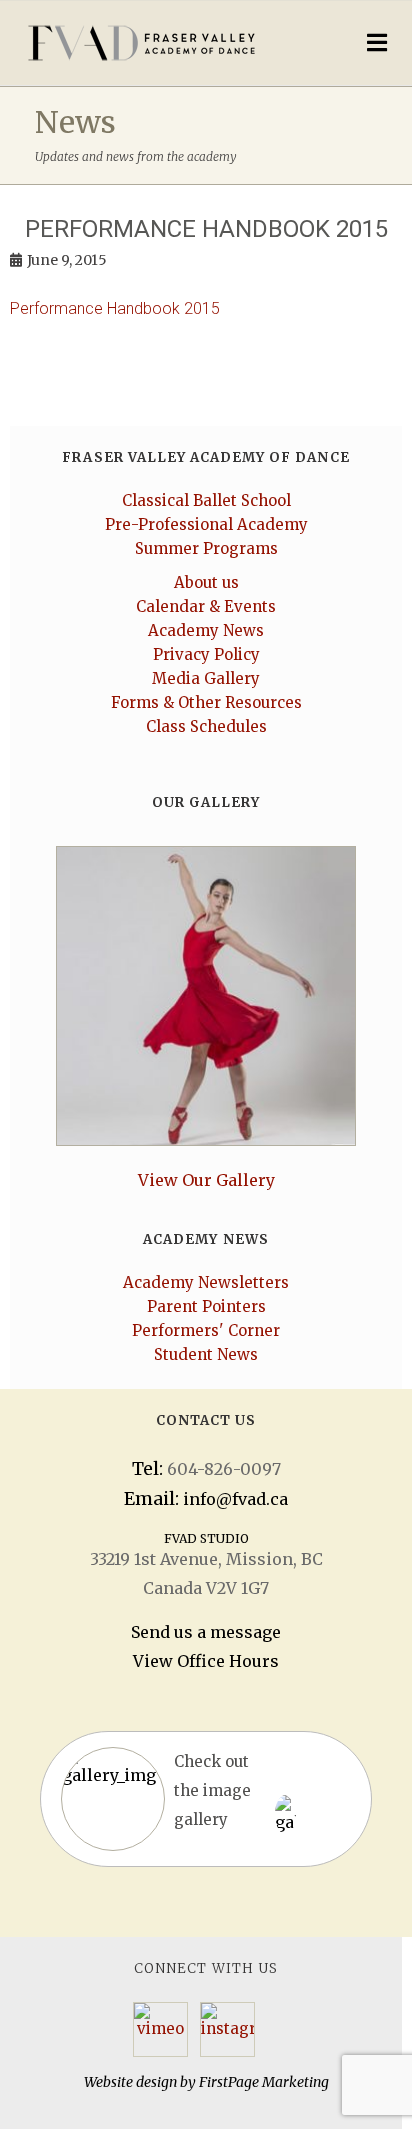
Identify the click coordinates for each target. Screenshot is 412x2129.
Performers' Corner (206, 1330)
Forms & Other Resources (206, 702)
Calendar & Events (206, 606)
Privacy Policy (206, 654)
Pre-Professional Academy (206, 524)
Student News (206, 1354)
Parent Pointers (206, 1306)
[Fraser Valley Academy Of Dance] (160, 43)
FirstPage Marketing (264, 2082)
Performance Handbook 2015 (115, 308)
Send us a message (206, 1632)
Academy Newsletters (206, 1282)
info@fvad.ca (235, 1499)
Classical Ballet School (206, 500)
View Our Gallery (206, 1180)
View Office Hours (206, 1661)
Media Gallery (206, 678)
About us (206, 582)
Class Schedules (206, 726)
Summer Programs (206, 548)
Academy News (206, 630)
